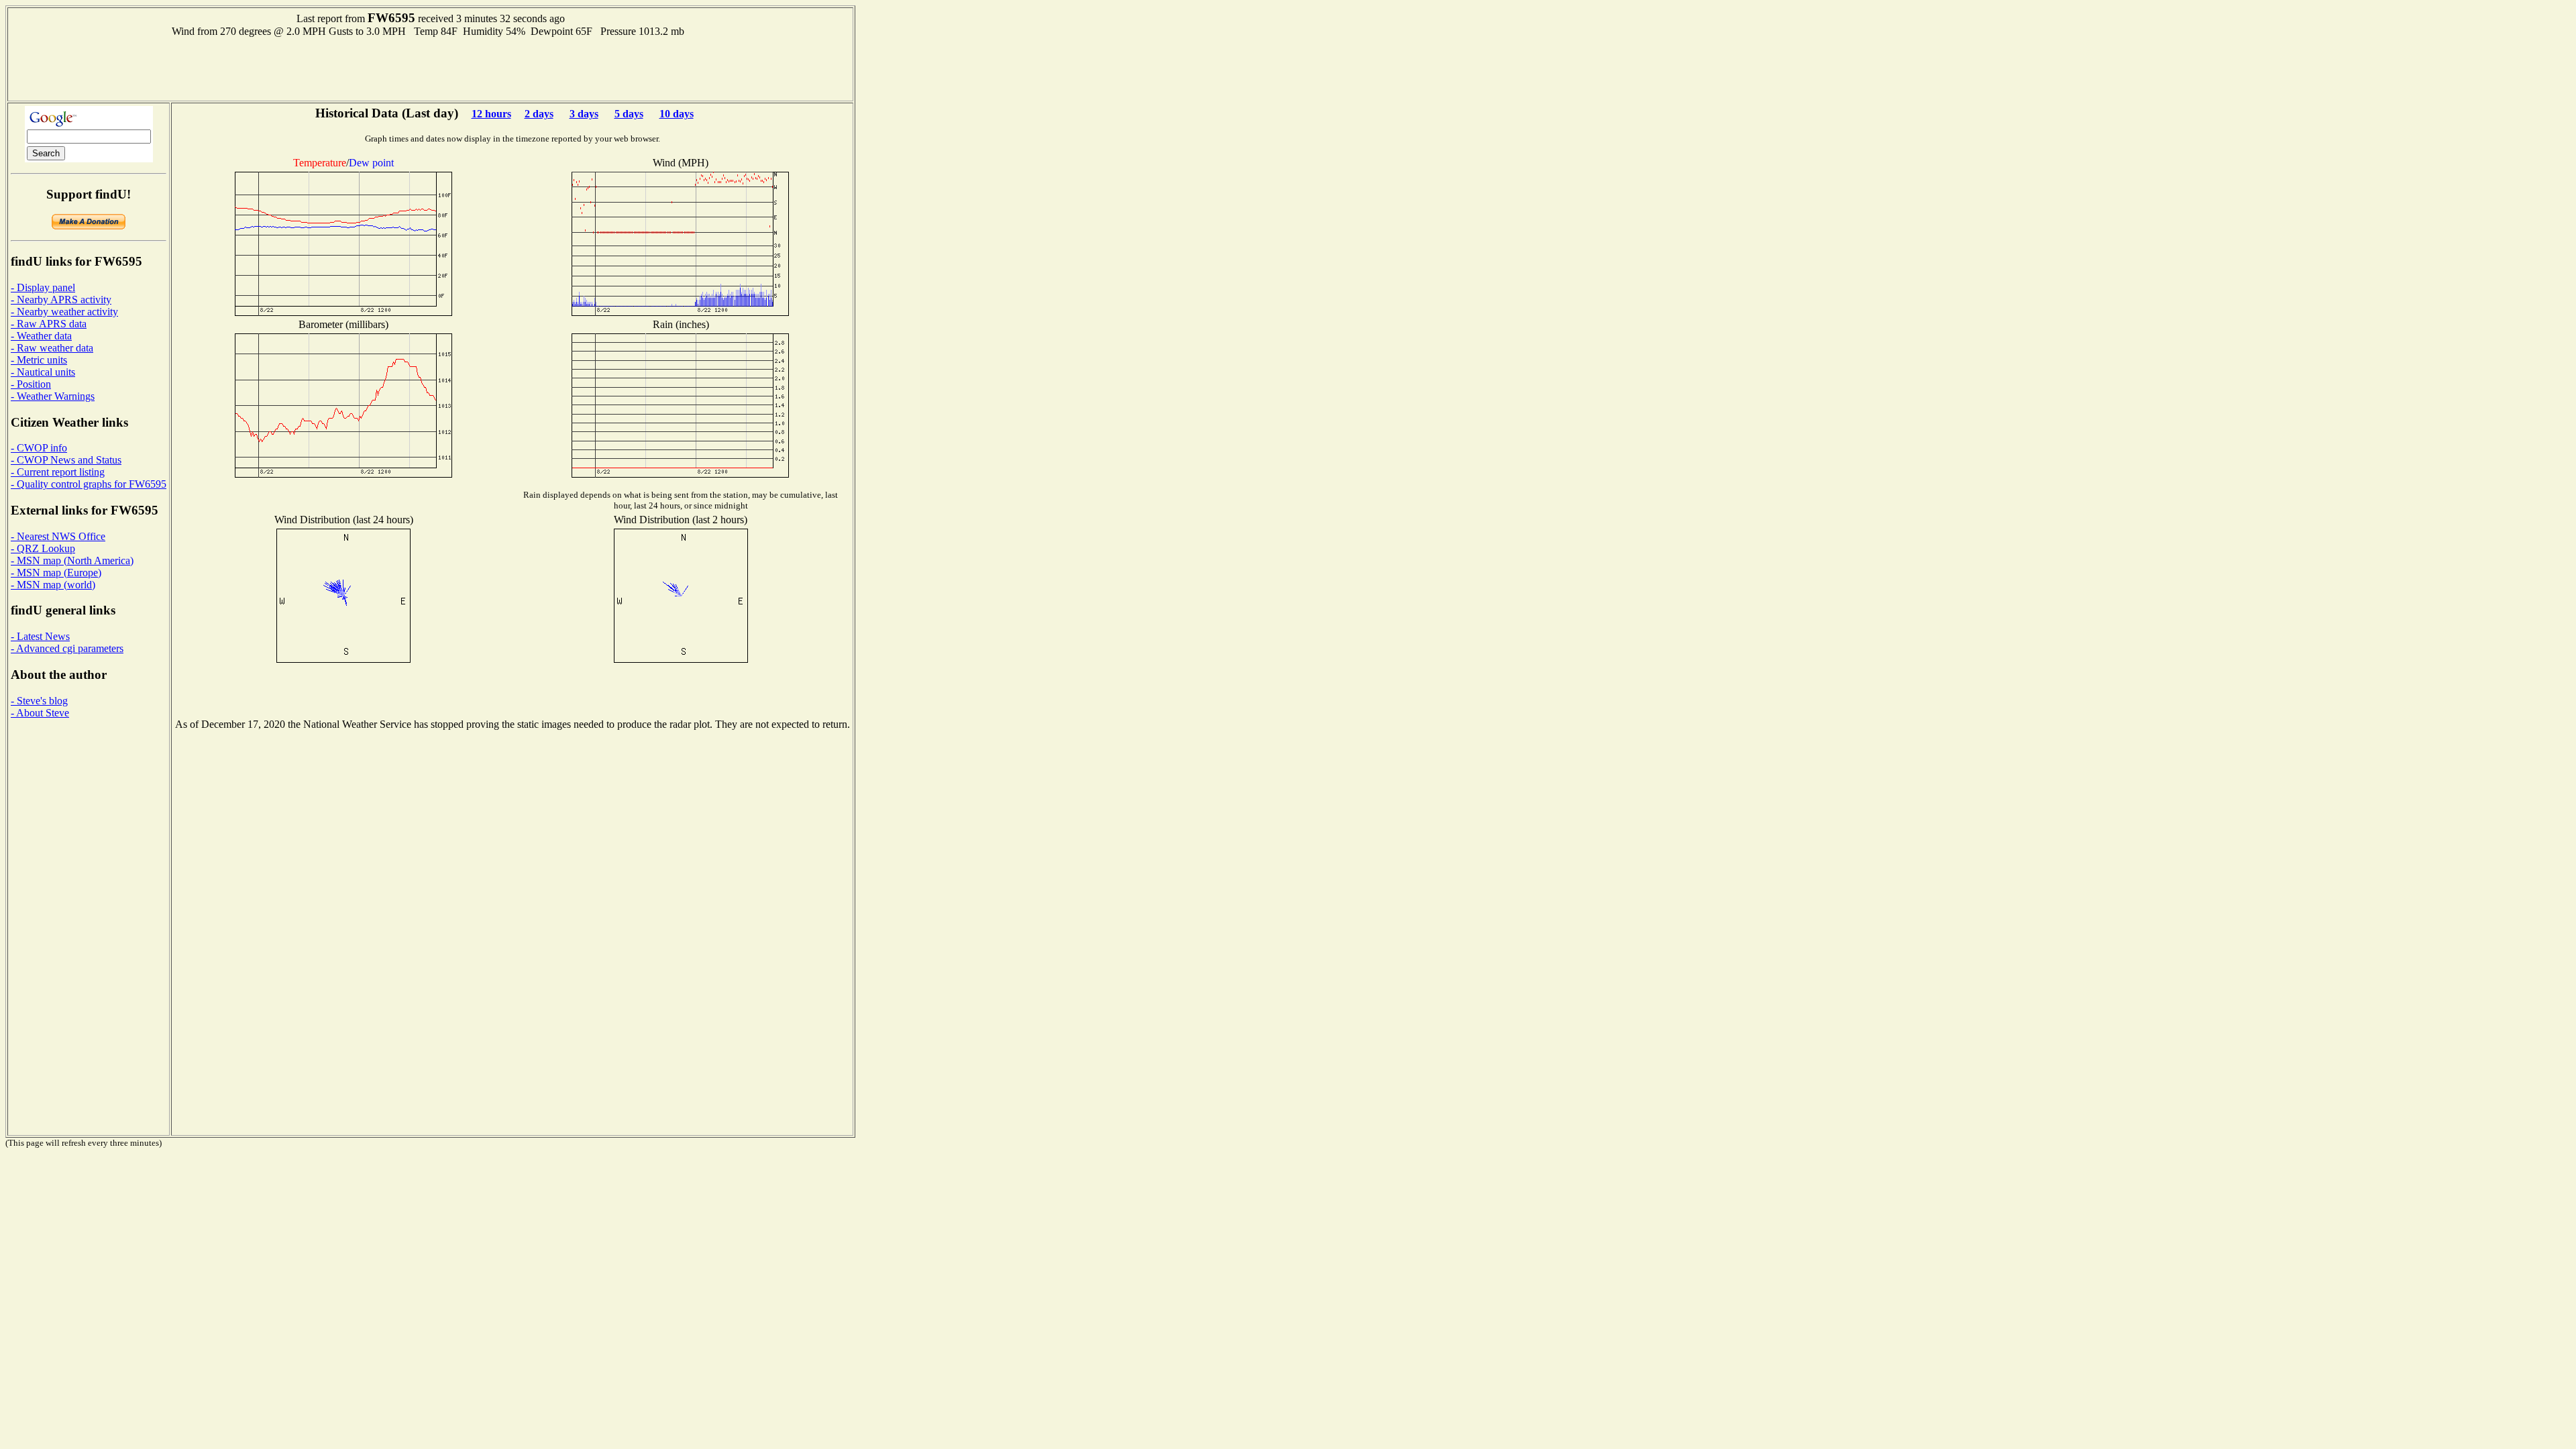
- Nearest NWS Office (58, 536)
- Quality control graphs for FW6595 (89, 484)
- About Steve (40, 713)
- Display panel (43, 287)
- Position (31, 384)
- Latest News (40, 636)
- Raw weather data (52, 348)
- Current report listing (58, 472)
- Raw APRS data (49, 324)
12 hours (491, 114)
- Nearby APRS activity (61, 300)
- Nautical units (43, 372)
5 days (629, 114)
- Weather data (41, 336)
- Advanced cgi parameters (67, 648)
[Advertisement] (431, 68)
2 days (539, 114)
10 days (677, 114)
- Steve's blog (39, 701)
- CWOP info (39, 448)
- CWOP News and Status (66, 460)
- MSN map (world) (53, 585)
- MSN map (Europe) (56, 573)
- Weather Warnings (53, 396)
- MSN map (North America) (72, 560)
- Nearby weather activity (64, 312)
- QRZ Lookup (43, 548)
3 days (584, 114)
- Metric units (39, 360)
